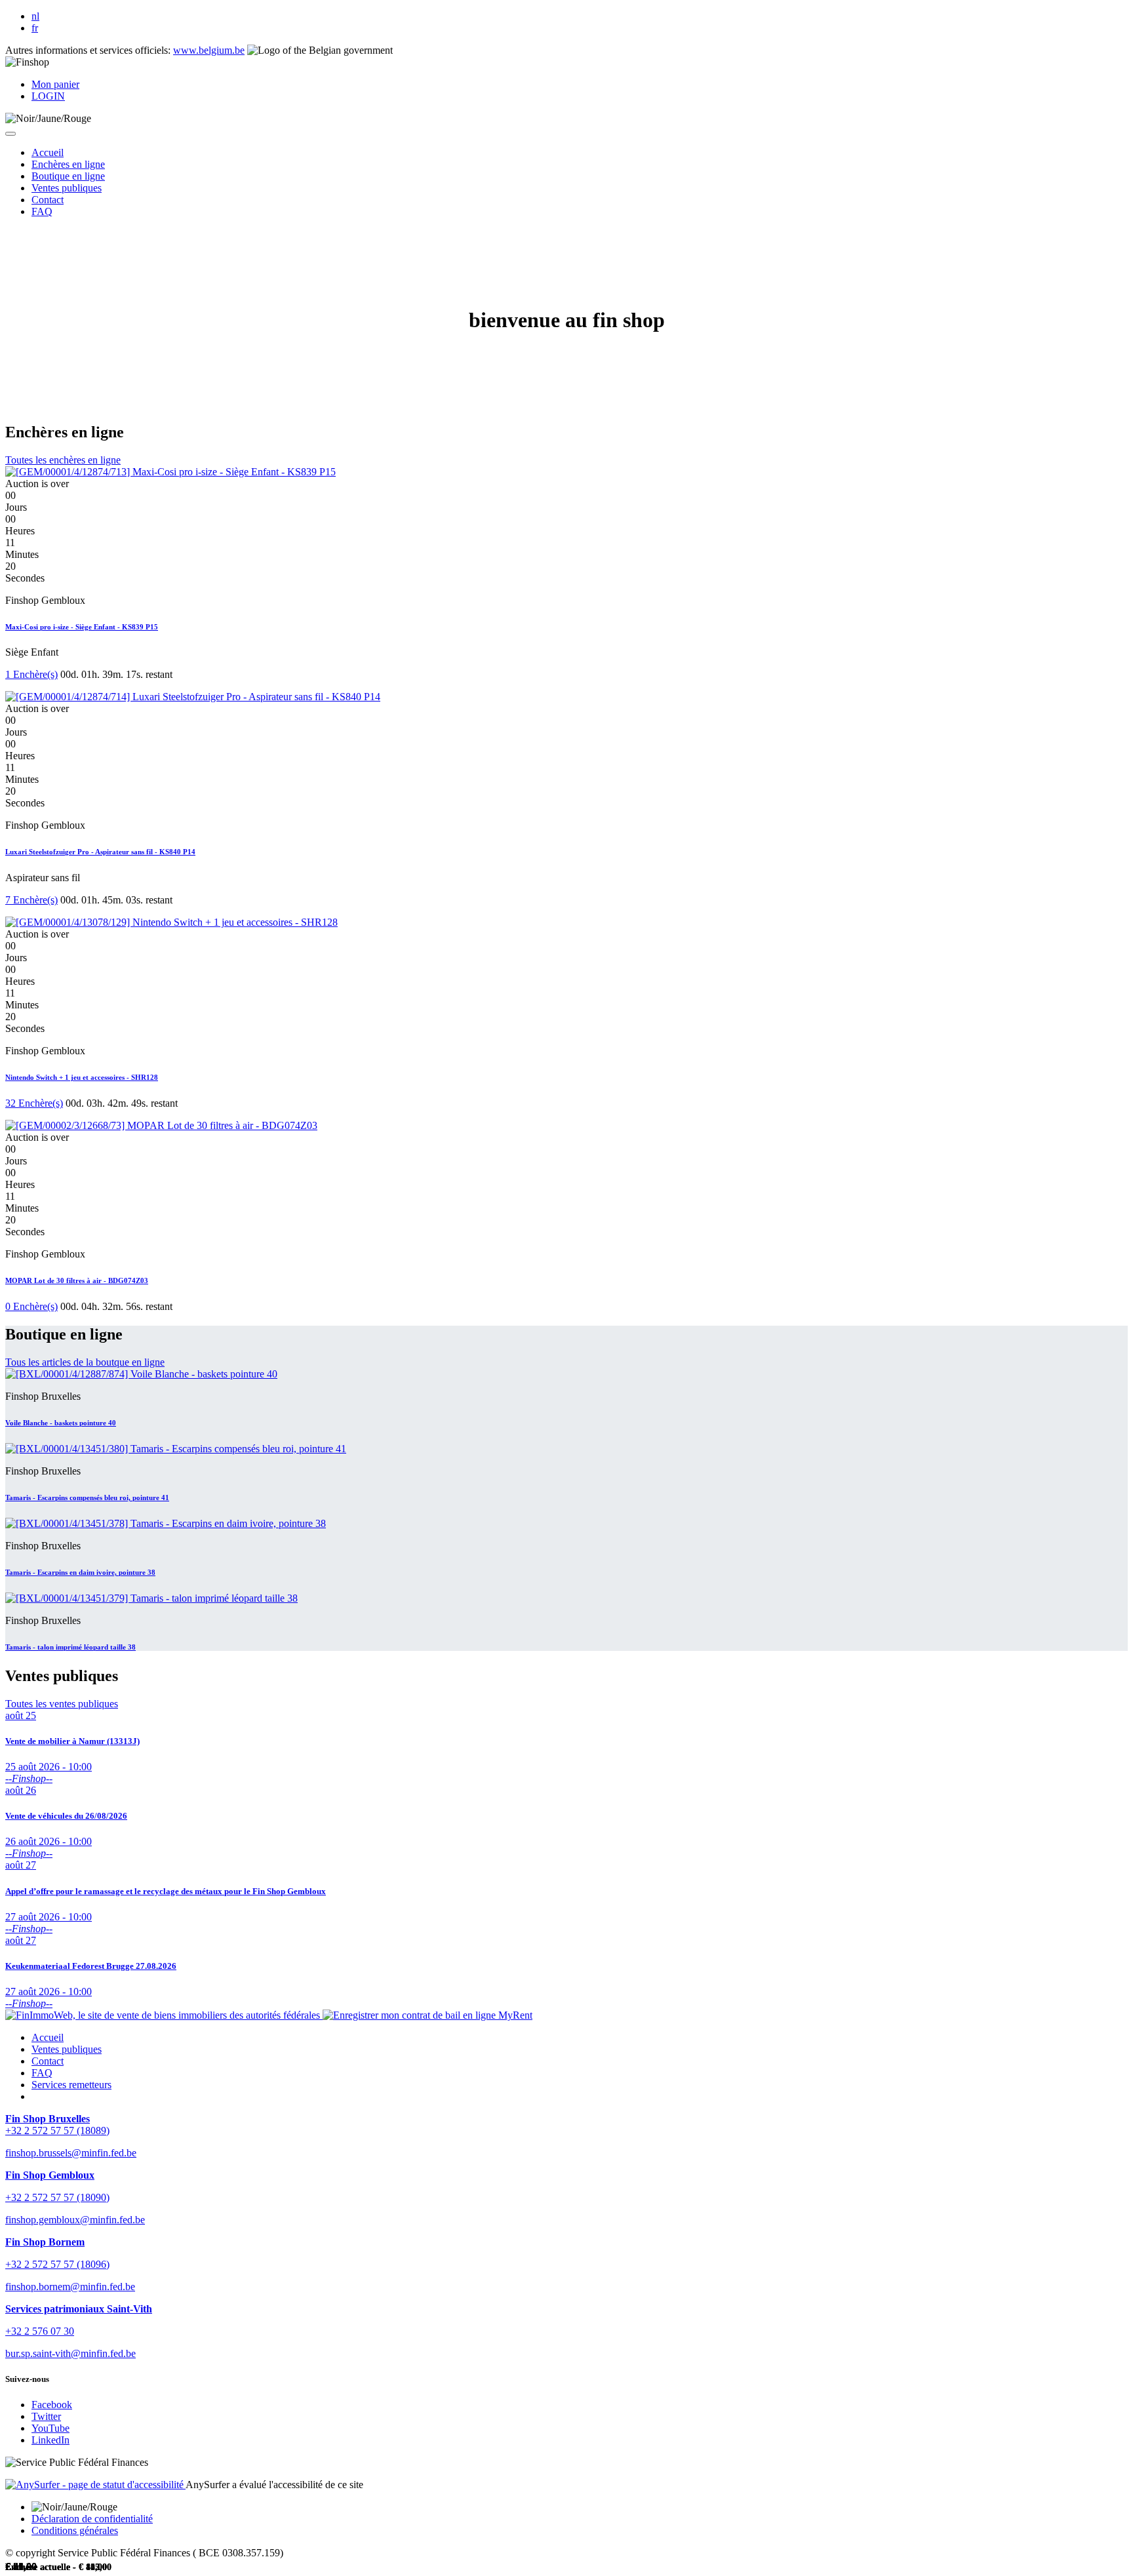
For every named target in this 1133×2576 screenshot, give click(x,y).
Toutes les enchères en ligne (63, 460)
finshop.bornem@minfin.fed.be (70, 2287)
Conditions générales (75, 2530)
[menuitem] (48, 152)
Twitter (46, 2416)
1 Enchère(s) (31, 674)
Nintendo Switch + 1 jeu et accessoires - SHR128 (82, 1077)
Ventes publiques (67, 2049)
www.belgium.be (209, 50)
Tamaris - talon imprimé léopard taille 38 (70, 1647)
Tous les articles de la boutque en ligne (85, 1362)
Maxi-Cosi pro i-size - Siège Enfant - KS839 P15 (82, 627)
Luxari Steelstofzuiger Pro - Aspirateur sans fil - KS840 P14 (100, 852)
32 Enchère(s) (34, 1103)
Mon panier (55, 84)
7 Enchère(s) (31, 900)
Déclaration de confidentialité (92, 2519)
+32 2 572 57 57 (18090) (57, 2197)
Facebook (52, 2405)
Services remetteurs (71, 2085)
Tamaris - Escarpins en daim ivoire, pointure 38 (80, 1572)
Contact (48, 2061)
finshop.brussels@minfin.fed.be (71, 2153)
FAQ (42, 2073)
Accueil (48, 2037)
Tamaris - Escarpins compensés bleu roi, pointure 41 (87, 1497)
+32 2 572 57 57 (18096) (57, 2264)
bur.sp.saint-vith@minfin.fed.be (70, 2353)
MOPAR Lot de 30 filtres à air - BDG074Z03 (77, 1280)
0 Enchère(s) (31, 1306)
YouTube (50, 2428)
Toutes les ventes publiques (62, 1704)
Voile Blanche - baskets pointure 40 (61, 1423)
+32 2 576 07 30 (40, 2331)
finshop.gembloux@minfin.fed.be (75, 2220)
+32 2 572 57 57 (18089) (57, 2130)
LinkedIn (50, 2440)
